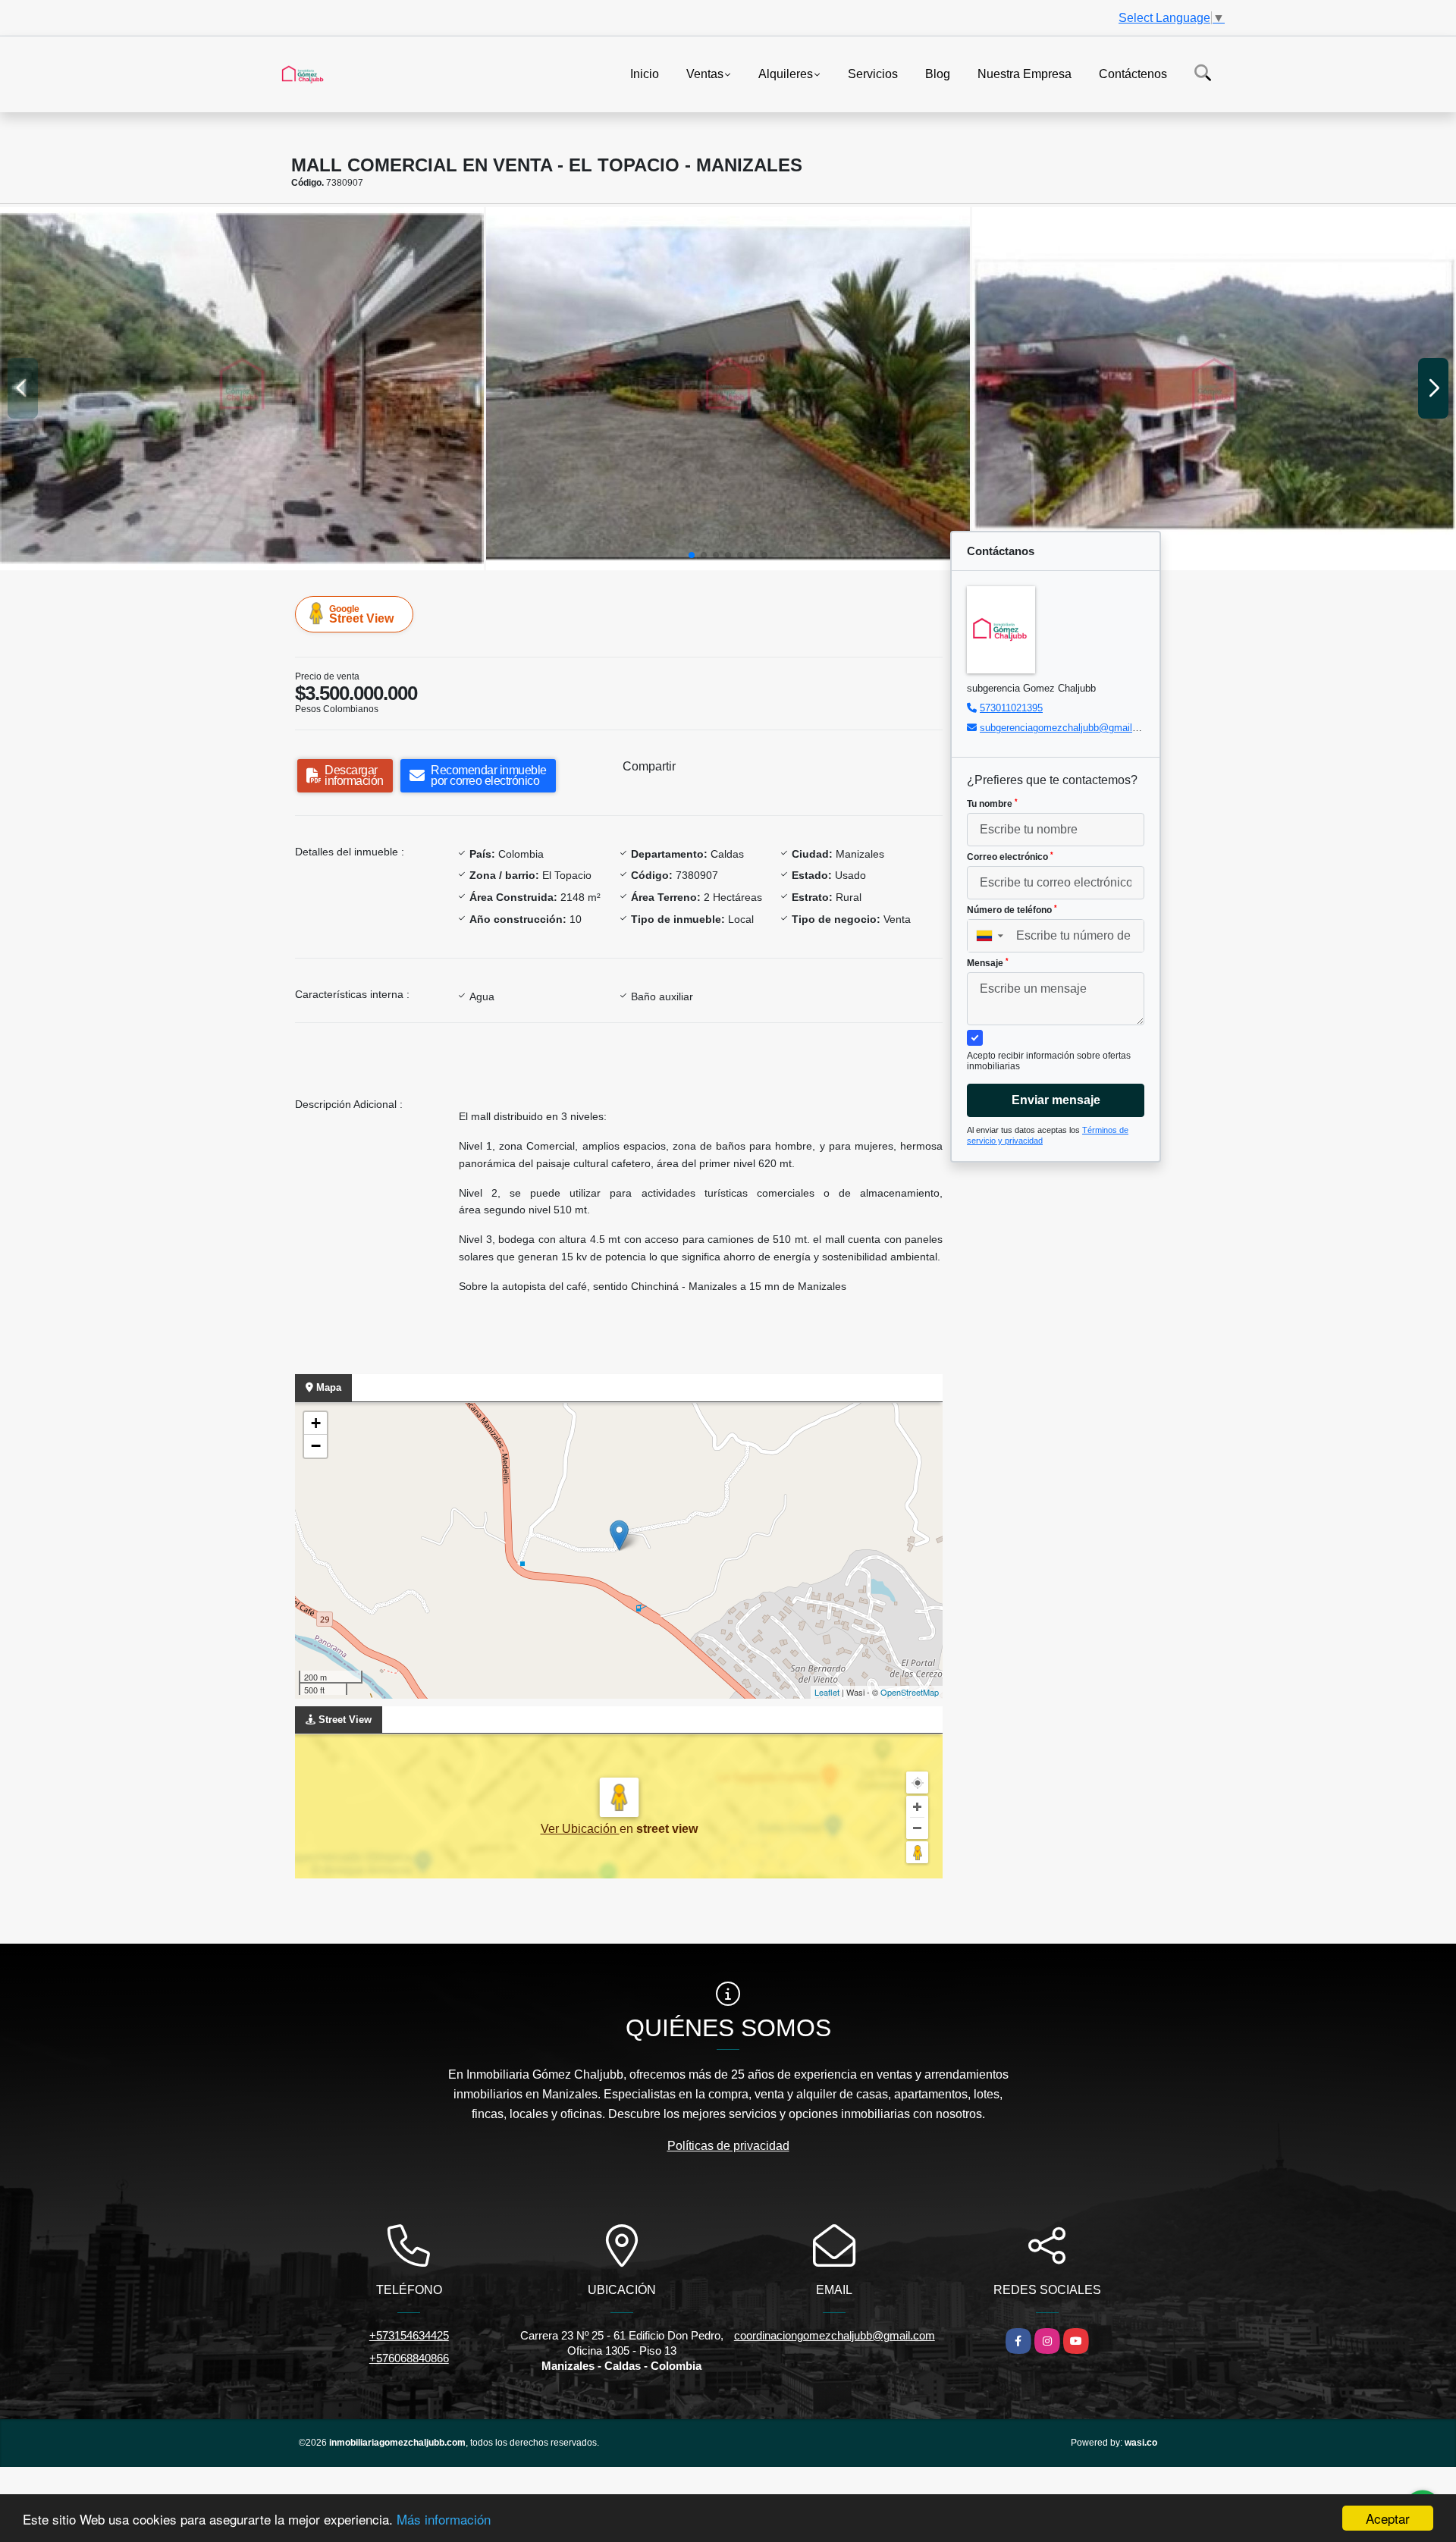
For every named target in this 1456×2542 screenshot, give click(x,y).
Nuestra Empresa (1025, 73)
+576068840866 (409, 2358)
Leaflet (827, 1692)
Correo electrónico (1010, 857)
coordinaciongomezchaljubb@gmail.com (835, 2335)
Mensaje (988, 963)
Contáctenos (1133, 73)
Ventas (705, 73)
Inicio (645, 73)
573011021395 (1011, 708)
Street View (361, 614)
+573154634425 (409, 2335)
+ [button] (316, 1423)
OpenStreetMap (910, 1692)
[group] (242, 389)
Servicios (873, 73)
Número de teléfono (1012, 910)
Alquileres (786, 73)
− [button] (316, 1446)
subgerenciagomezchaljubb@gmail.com (1067, 728)
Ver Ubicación (580, 1829)
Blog (938, 73)
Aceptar (1388, 2518)
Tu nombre (992, 804)
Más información (444, 2519)
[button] (692, 555)
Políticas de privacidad (728, 2146)
